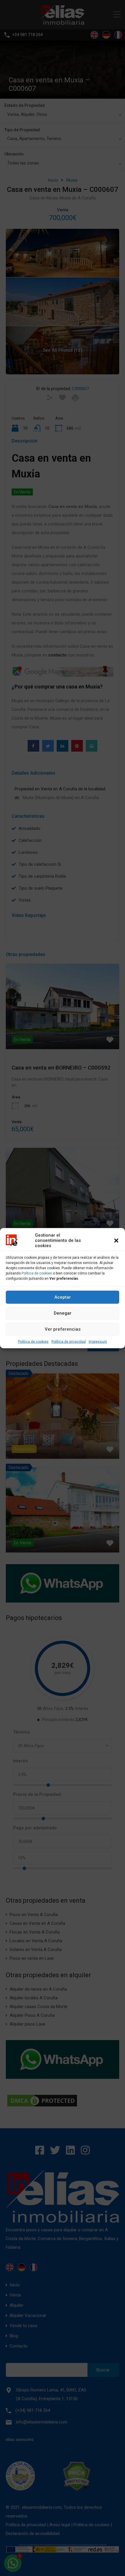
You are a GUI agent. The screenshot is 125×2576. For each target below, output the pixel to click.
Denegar (63, 1313)
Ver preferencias (63, 1329)
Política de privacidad (69, 1341)
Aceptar (63, 1297)
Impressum (98, 1341)
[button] (116, 1240)
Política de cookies (37, 1273)
